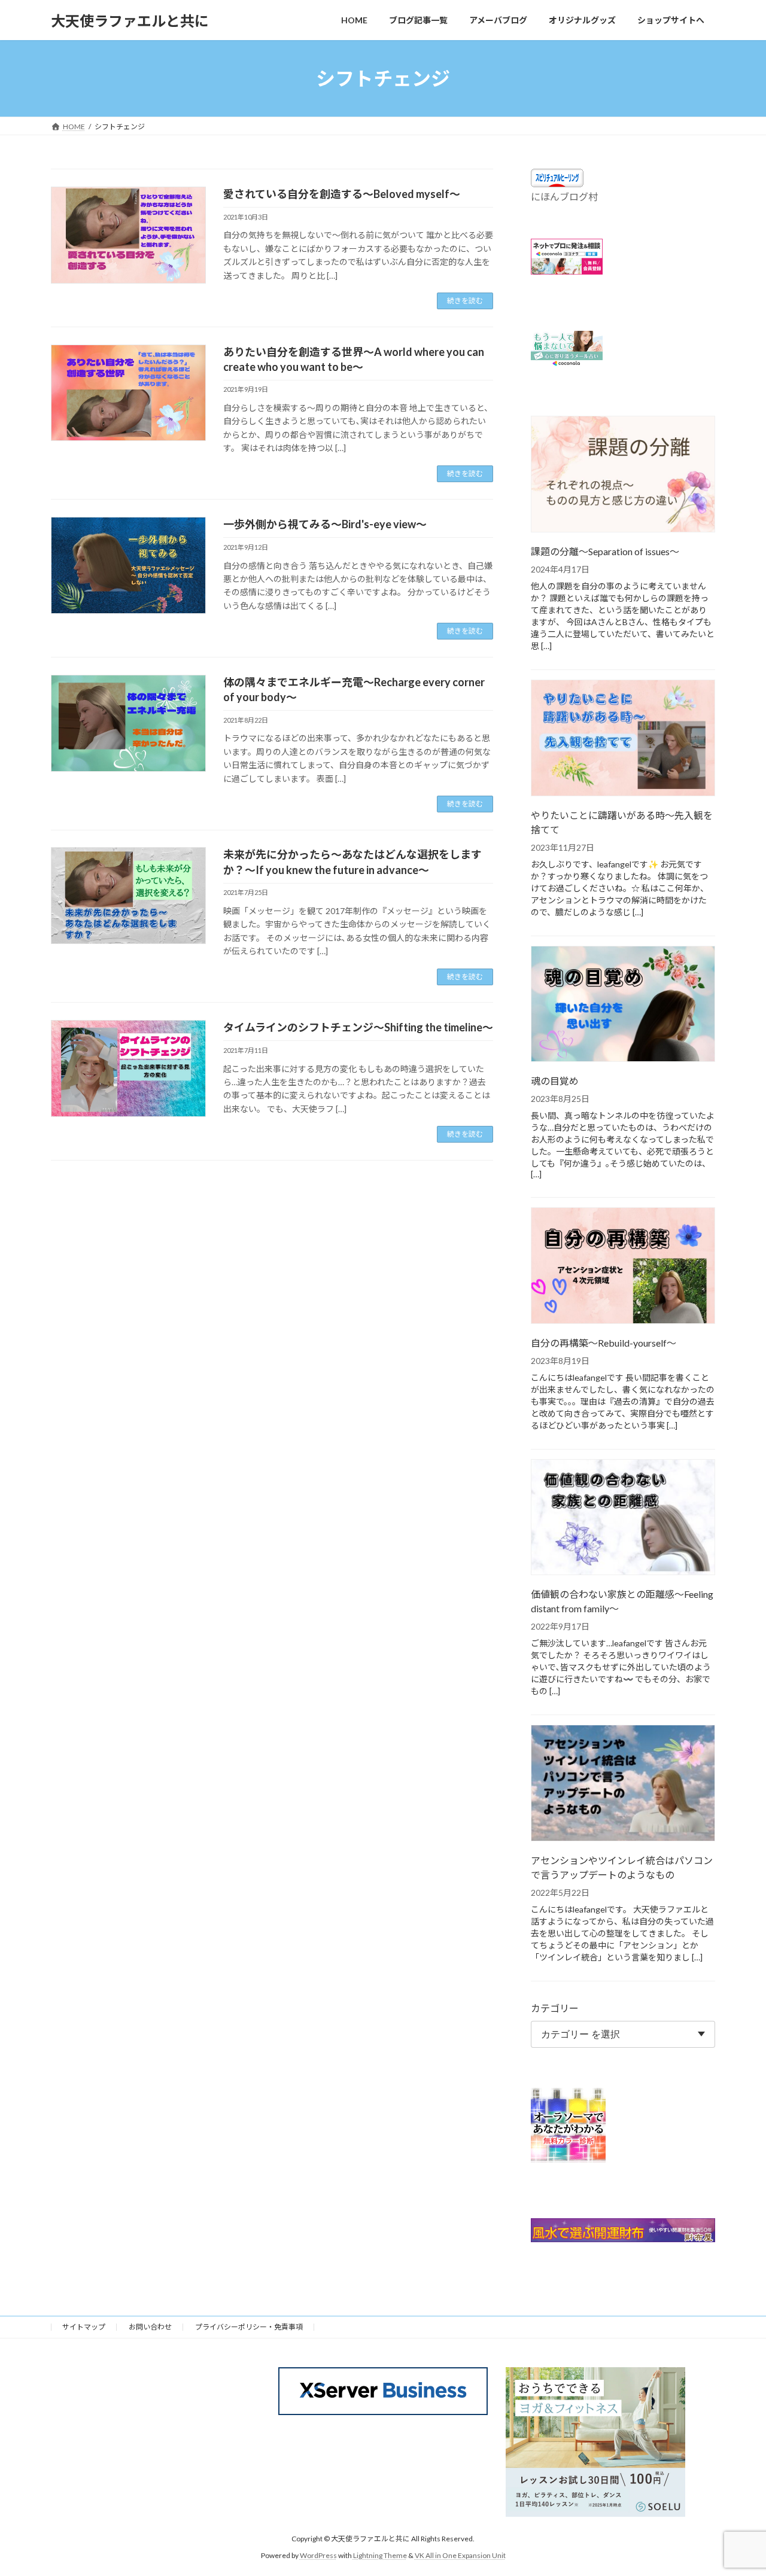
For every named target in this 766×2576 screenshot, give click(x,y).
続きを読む (465, 301)
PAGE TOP (736, 2487)
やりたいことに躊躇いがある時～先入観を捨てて (622, 822)
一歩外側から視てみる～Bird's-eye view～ (325, 524)
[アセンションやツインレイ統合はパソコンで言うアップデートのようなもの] (623, 1785)
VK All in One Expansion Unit (460, 2555)
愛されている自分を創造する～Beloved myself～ (342, 194)
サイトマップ (84, 2327)
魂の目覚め (555, 1081)
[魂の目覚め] (623, 1005)
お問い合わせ (150, 2327)
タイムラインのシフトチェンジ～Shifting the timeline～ (358, 1027)
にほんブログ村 (564, 197)
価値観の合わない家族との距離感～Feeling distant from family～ (622, 1602)
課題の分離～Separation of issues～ (605, 551)
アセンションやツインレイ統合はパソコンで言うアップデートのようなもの (622, 1867)
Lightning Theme (380, 2555)
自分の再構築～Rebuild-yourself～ (604, 1343)
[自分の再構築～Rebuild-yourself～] (623, 1266)
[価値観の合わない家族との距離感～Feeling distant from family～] (623, 1518)
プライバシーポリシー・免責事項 (249, 2327)
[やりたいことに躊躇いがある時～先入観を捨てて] (623, 739)
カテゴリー (555, 2008)
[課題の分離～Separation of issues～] (623, 475)
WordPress (318, 2555)
